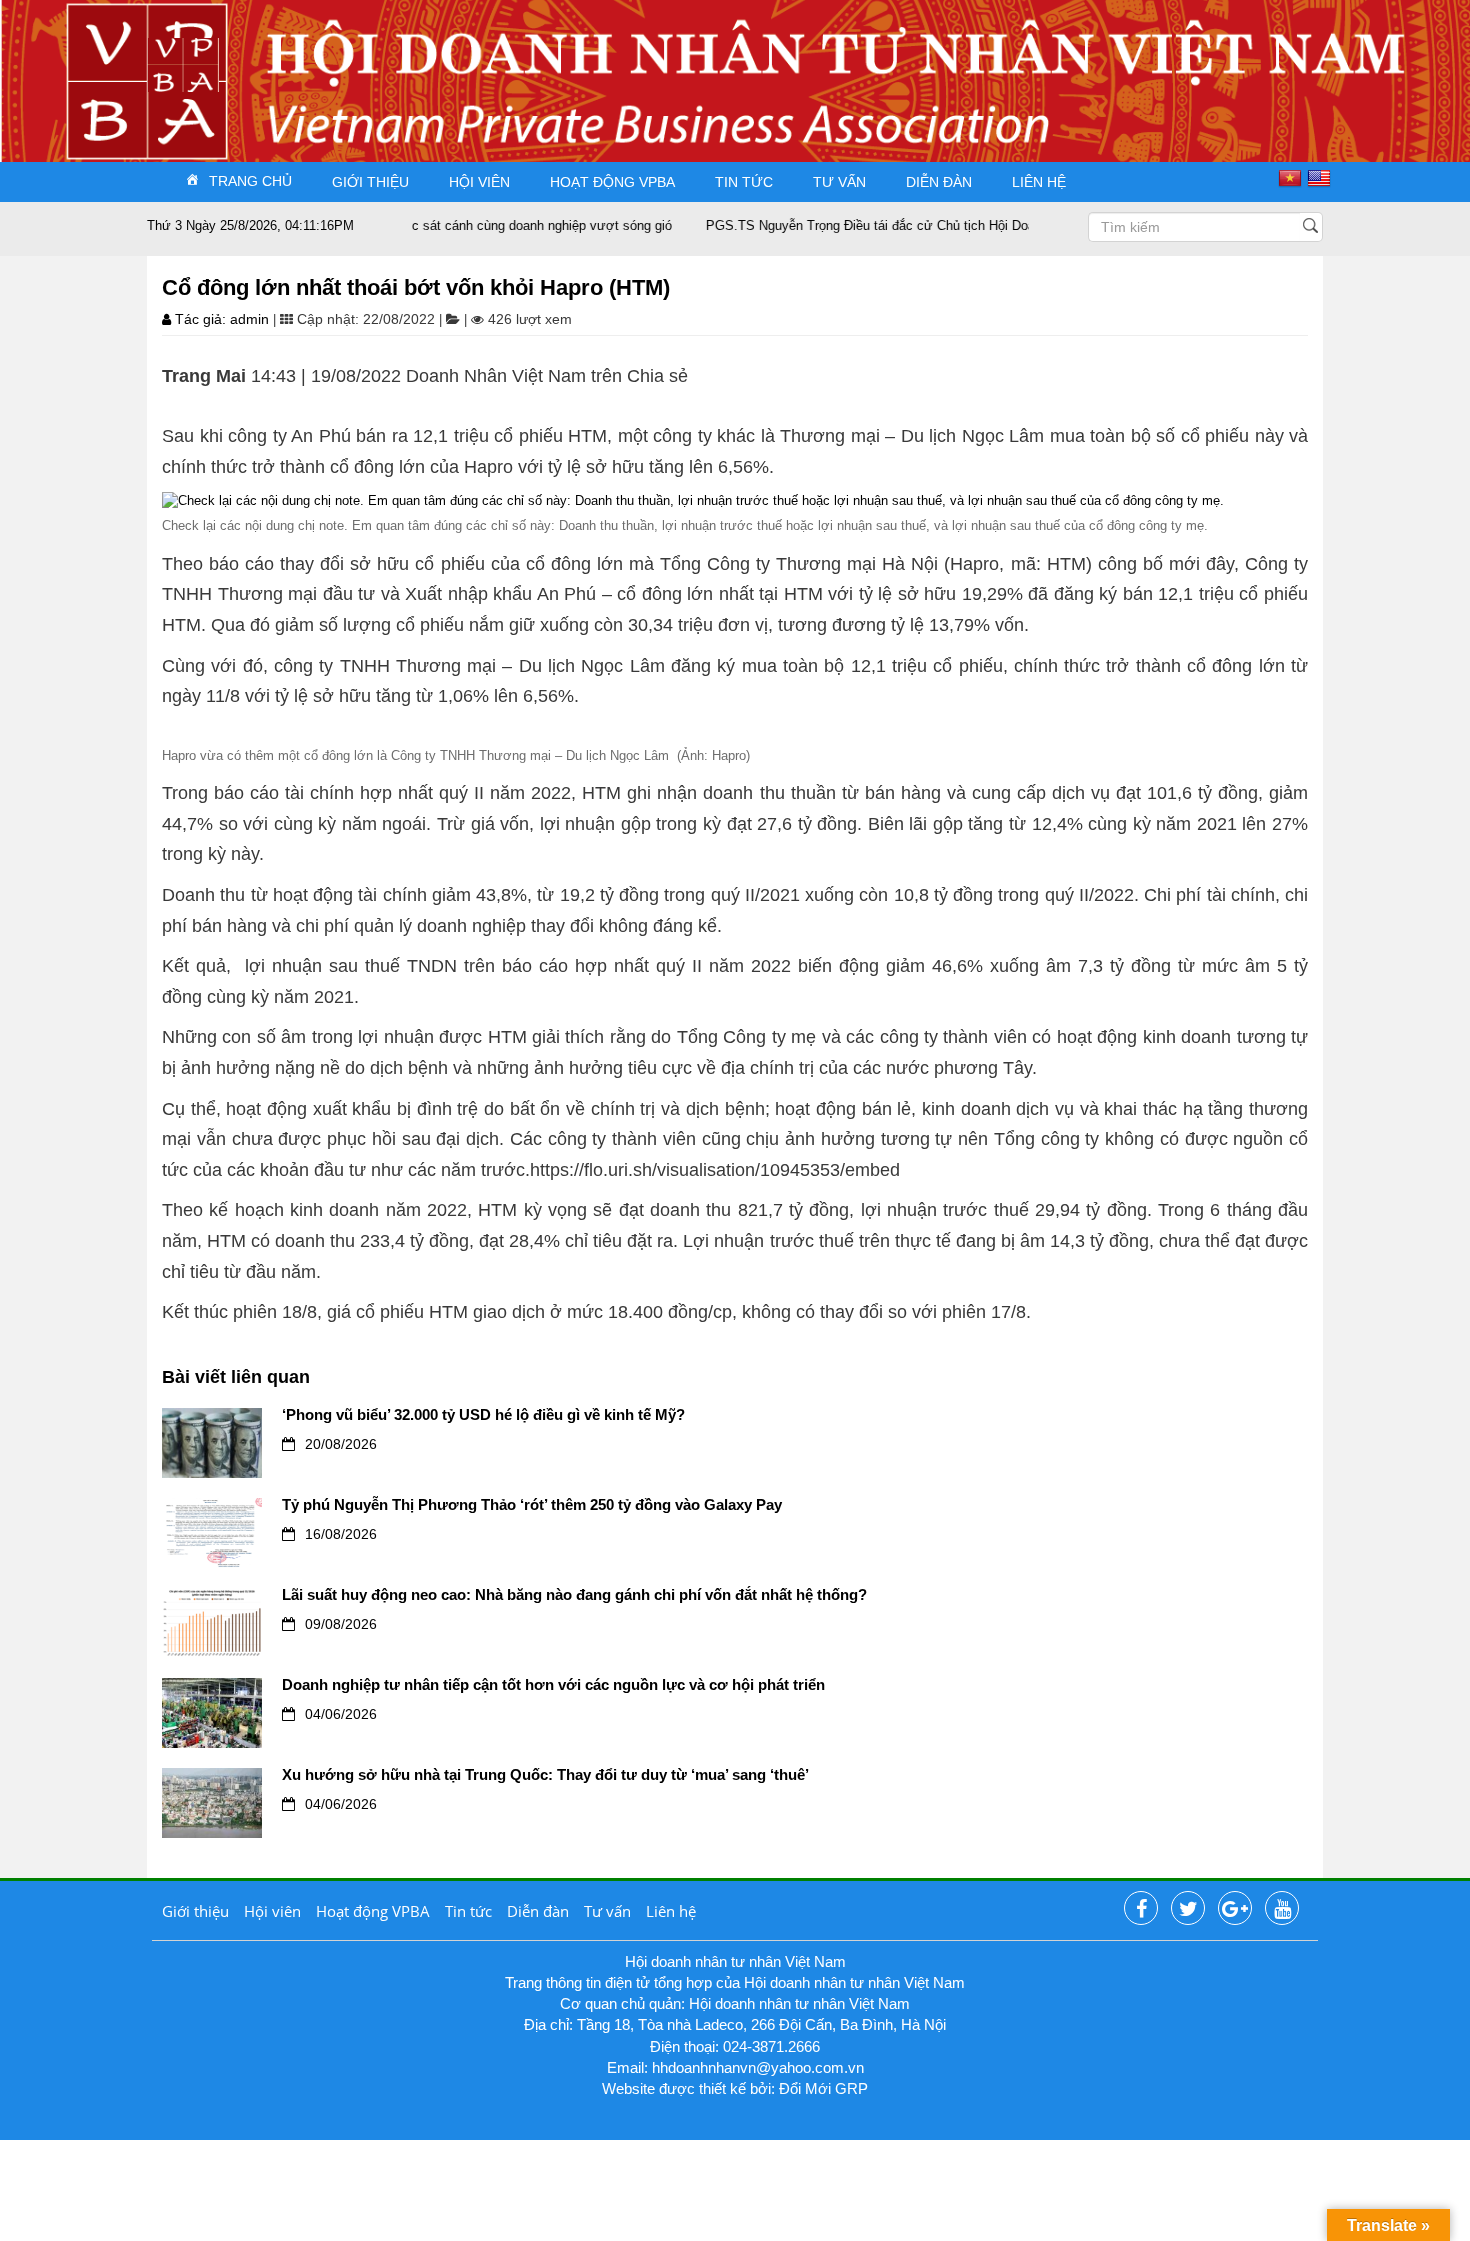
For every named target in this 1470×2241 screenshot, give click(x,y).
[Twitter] (1188, 1909)
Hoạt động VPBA (612, 182)
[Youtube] (1282, 1909)
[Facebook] (1141, 1909)
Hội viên (479, 182)
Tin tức (744, 182)
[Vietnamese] (1292, 177)
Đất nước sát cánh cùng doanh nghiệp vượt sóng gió (474, 225)
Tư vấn (839, 182)
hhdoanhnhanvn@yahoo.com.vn (758, 2067)
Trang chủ (250, 180)
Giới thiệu (370, 182)
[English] (1321, 177)
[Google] (1235, 1909)
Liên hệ (1039, 182)
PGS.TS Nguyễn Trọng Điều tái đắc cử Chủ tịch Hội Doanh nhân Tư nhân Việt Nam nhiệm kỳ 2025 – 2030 (972, 225)
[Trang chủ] (183, 63)
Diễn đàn (939, 182)
